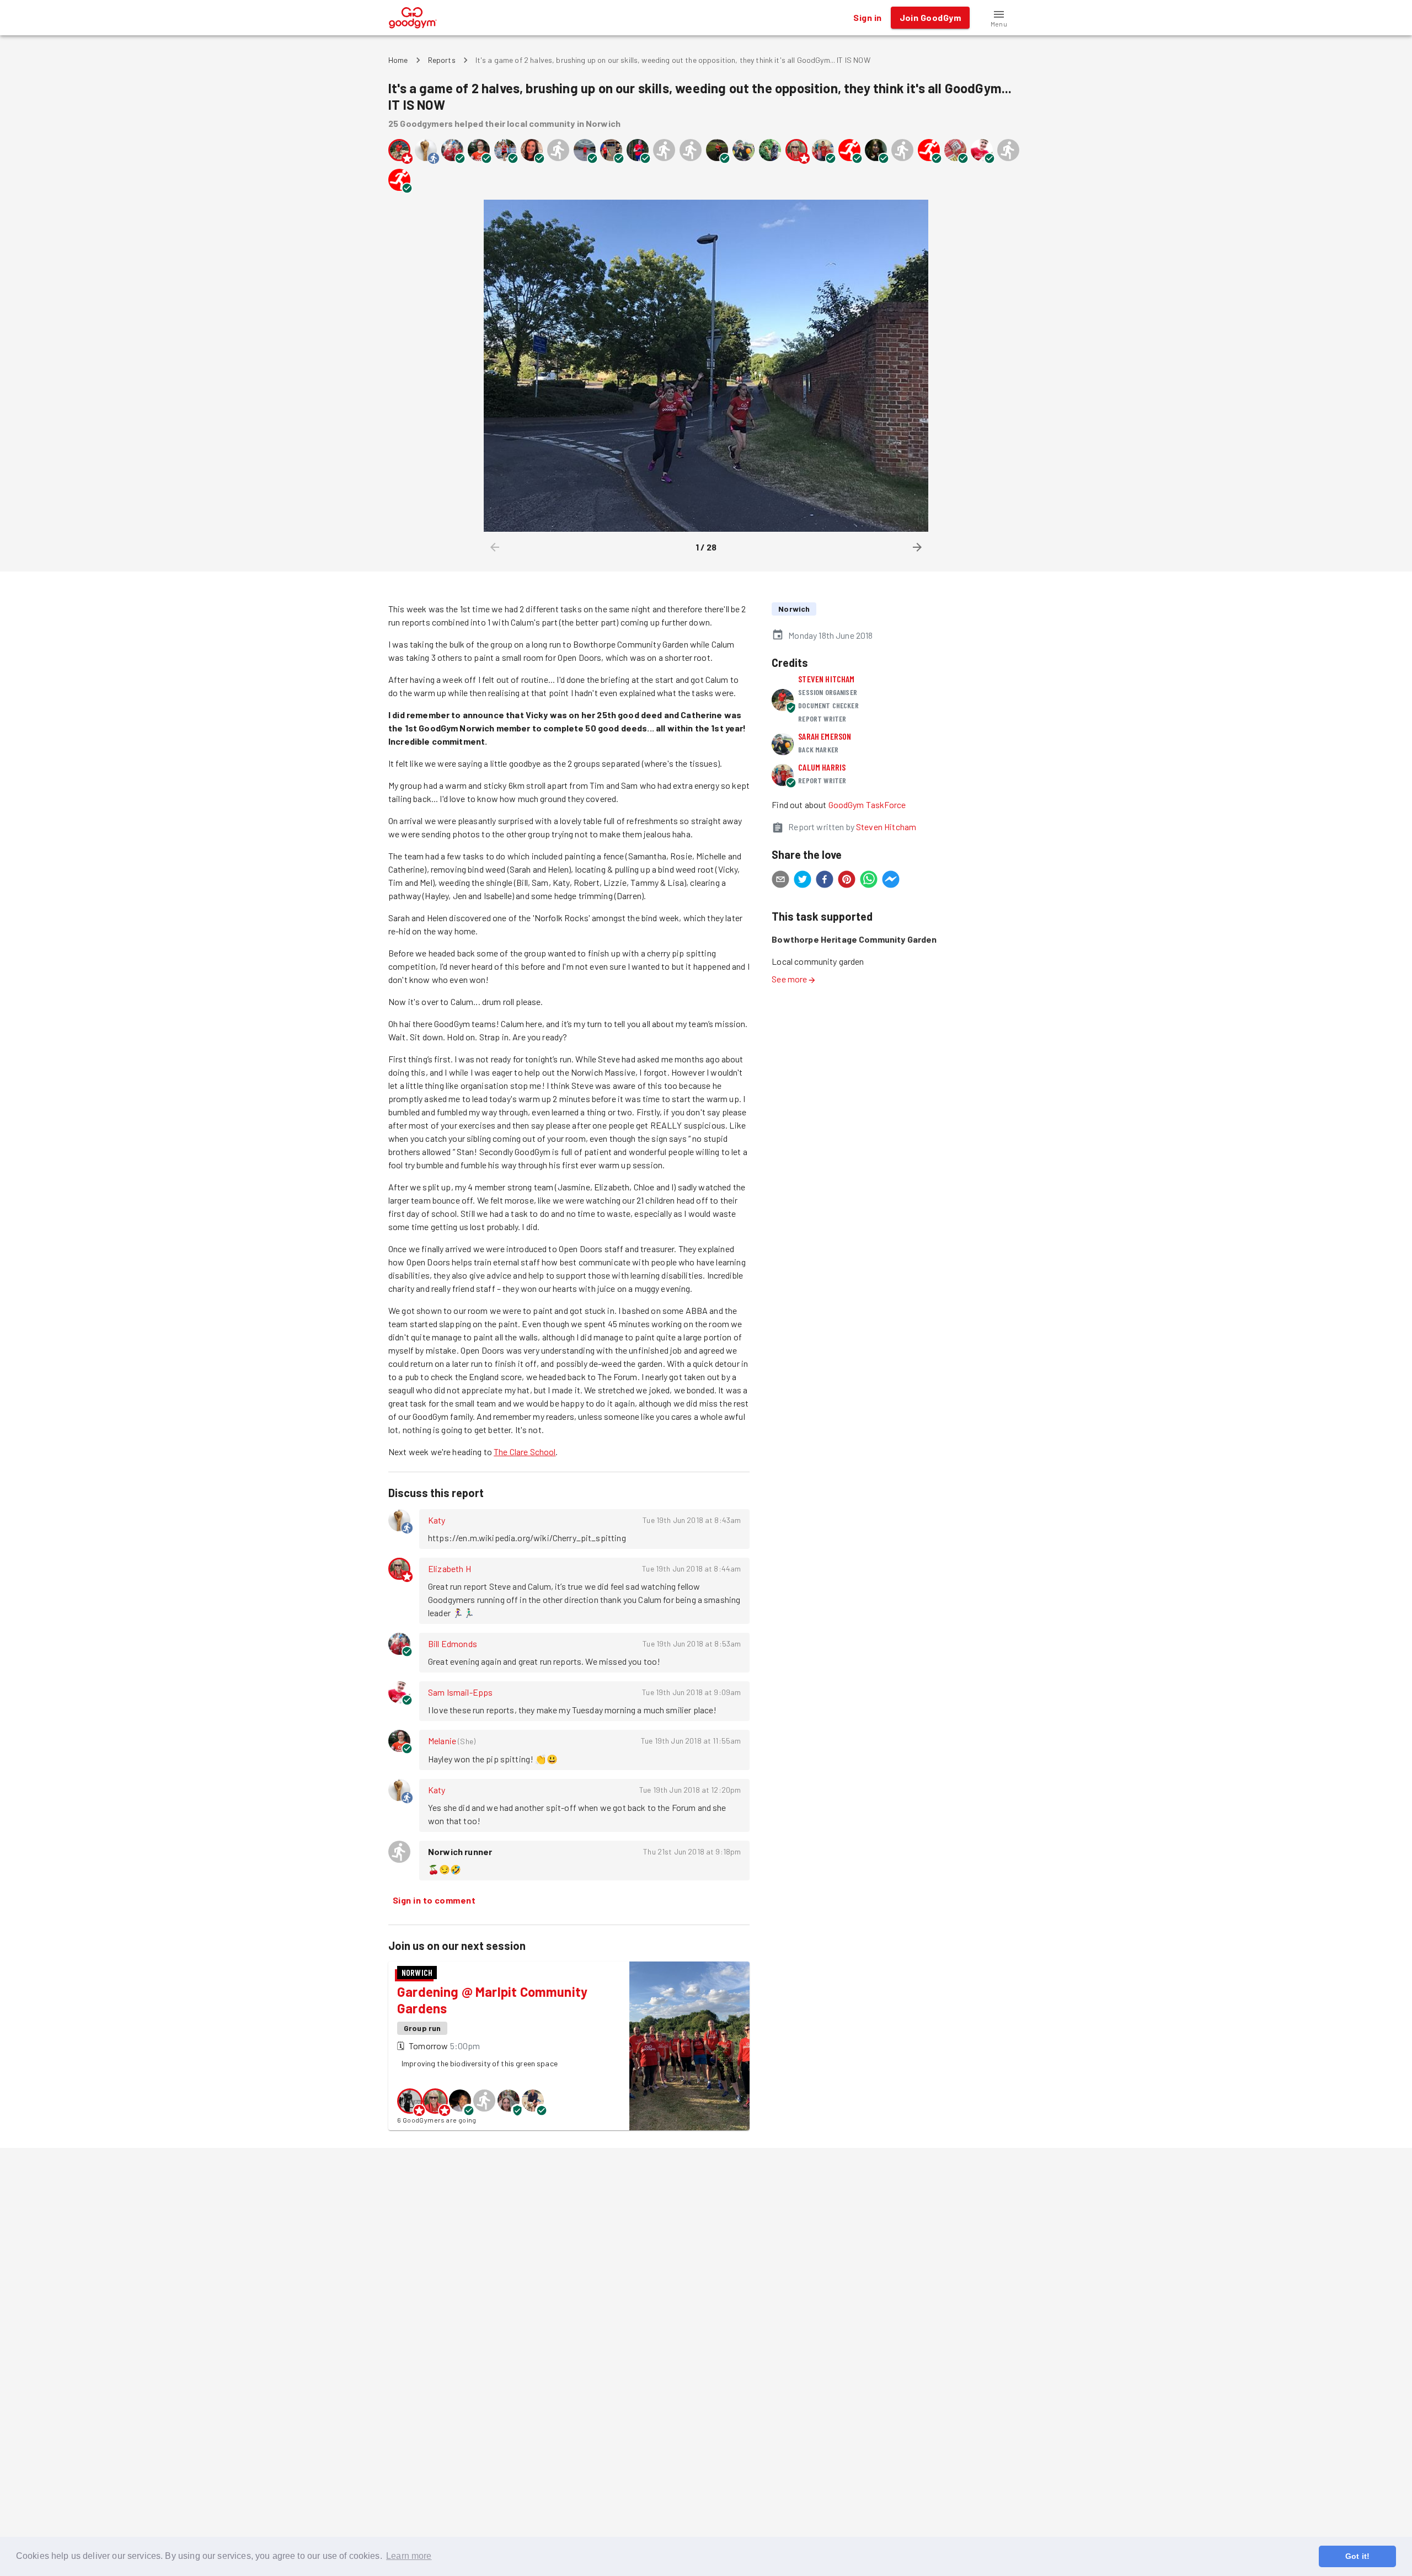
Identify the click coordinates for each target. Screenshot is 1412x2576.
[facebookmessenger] (891, 881)
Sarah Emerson (825, 736)
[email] (780, 881)
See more (789, 979)
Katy (437, 1520)
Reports (442, 60)
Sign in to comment (434, 1900)
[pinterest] (847, 881)
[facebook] (825, 881)
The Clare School (525, 1452)
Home (398, 60)
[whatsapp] (869, 881)
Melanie (442, 1741)
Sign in (867, 17)
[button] (999, 18)
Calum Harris (822, 767)
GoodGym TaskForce (867, 805)
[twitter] (803, 881)
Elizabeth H (450, 1568)
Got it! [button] (1357, 2556)
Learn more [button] (409, 2556)
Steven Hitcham (826, 679)
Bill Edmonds (453, 1644)
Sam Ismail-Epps (460, 1692)
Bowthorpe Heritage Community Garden (854, 939)
